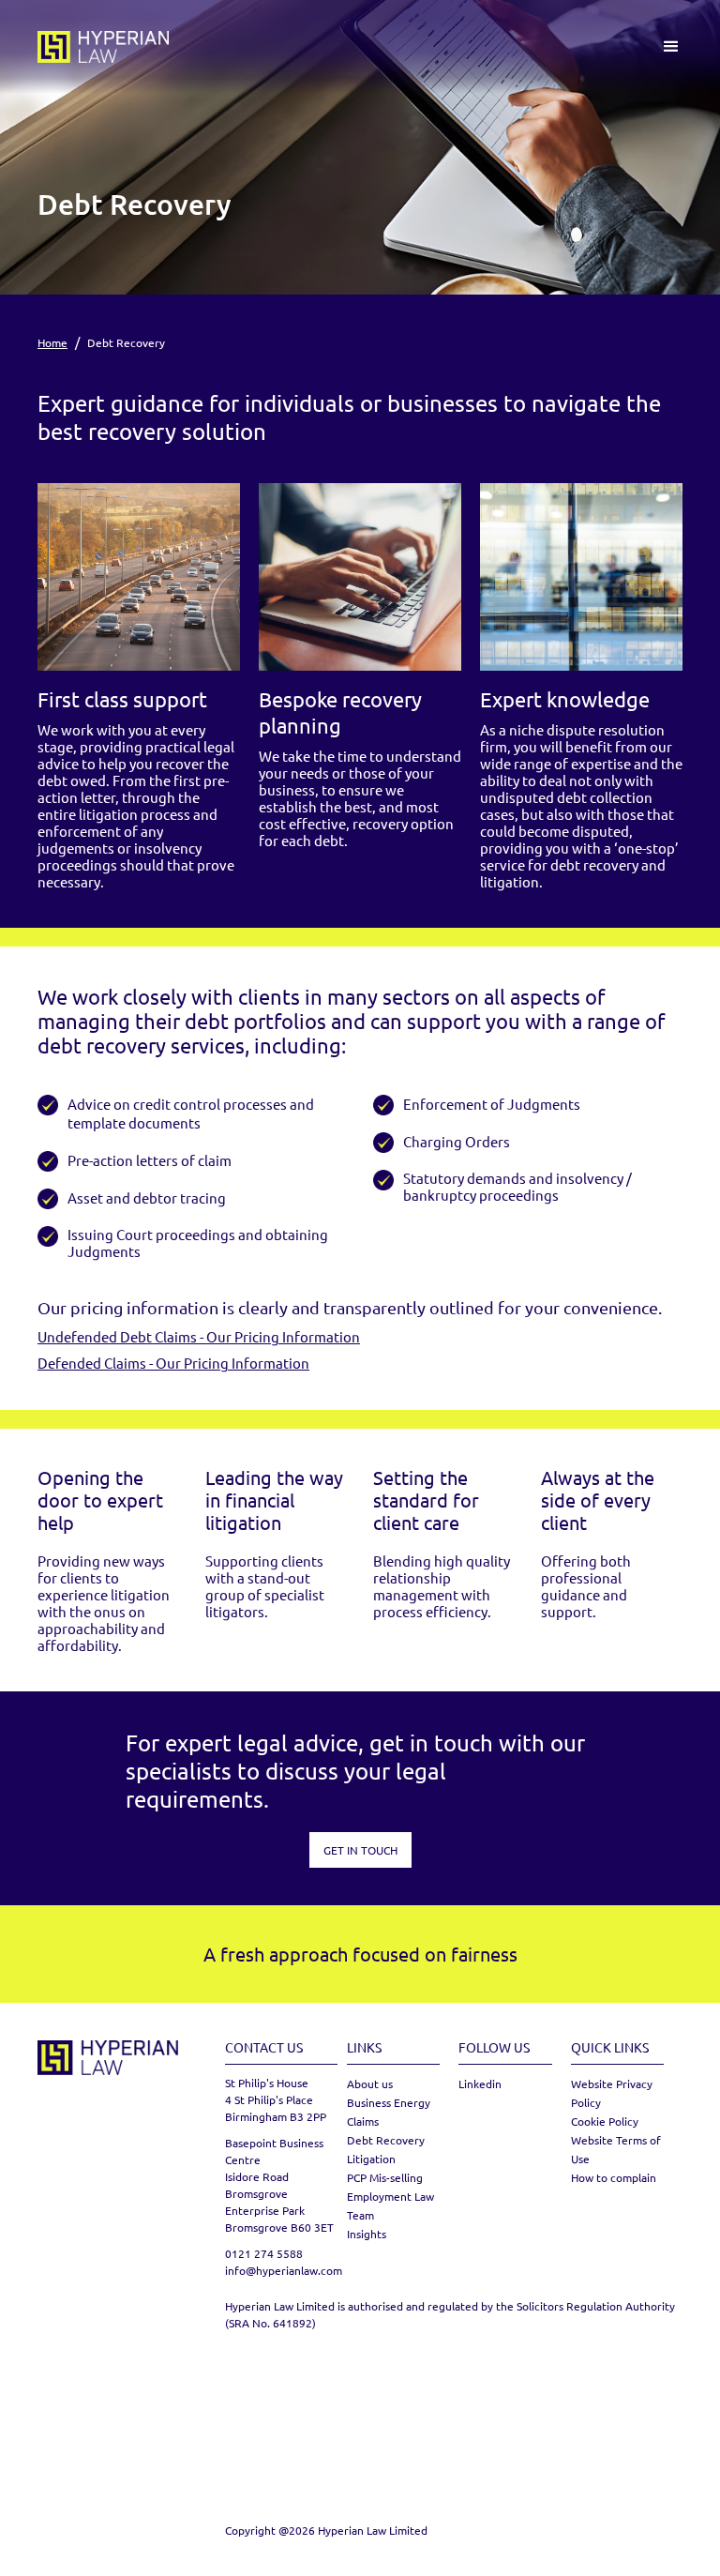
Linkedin (480, 2084)
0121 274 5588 (264, 2253)
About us (370, 2084)
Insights (367, 2234)
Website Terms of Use (616, 2149)
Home (52, 342)
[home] (103, 47)
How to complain (614, 2177)
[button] (671, 47)
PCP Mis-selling (385, 2177)
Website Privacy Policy (612, 2093)
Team (360, 2215)
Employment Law (390, 2196)
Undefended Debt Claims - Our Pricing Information (199, 1336)
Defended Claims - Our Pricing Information (173, 1363)
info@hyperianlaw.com (281, 2270)
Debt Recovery (386, 2140)
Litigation (371, 2159)
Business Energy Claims (389, 2112)
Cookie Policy (605, 2121)
